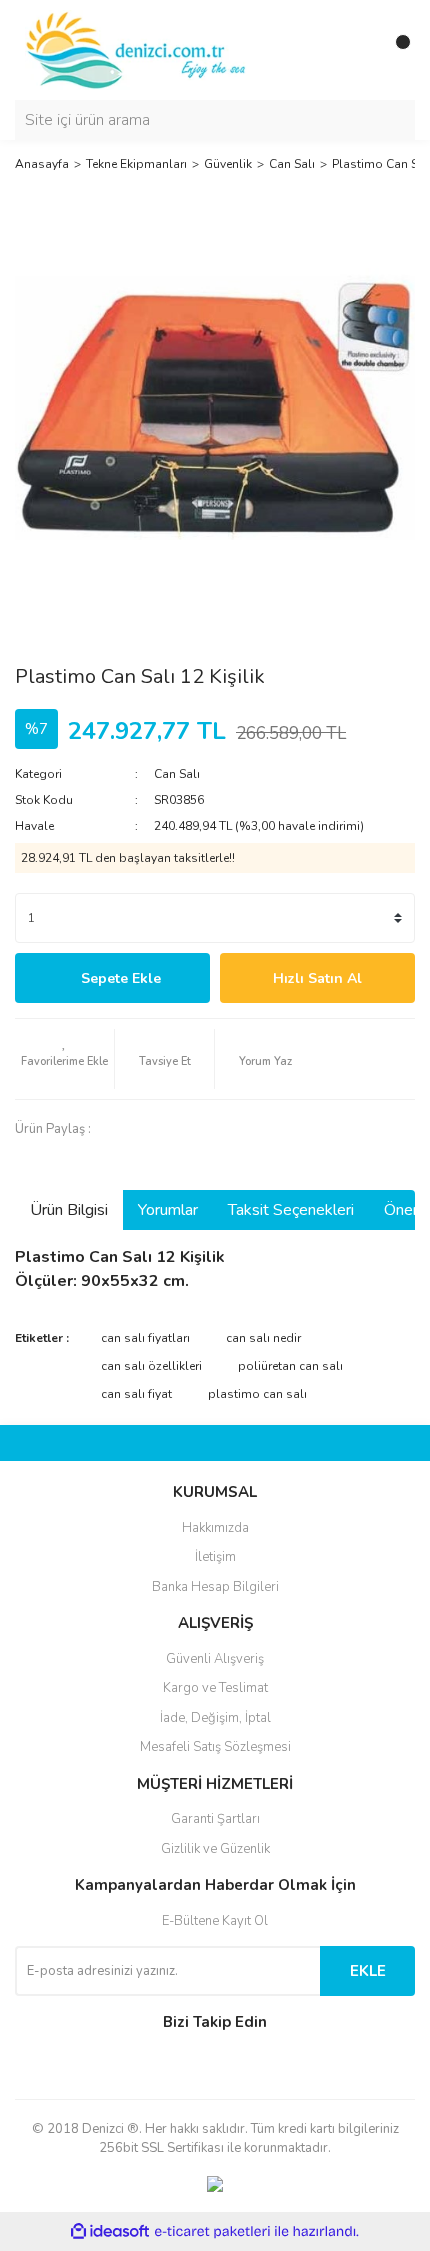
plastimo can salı (257, 1394)
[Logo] (137, 49)
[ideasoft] (110, 2231)
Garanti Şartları (215, 1819)
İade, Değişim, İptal (215, 1718)
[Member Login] (355, 50)
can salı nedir (263, 1338)
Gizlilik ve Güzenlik (215, 1849)
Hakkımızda (215, 1528)
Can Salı (177, 774)
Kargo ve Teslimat (215, 1688)
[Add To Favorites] (64, 1059)
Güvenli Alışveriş (215, 1659)
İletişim (215, 1557)
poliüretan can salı (290, 1366)
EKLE (368, 1971)
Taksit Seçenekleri (291, 1210)
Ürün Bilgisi (69, 1210)
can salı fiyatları (145, 1338)
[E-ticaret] (212, 2231)
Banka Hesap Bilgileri (215, 1587)
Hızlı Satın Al (317, 978)
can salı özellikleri (151, 1366)
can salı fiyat (136, 1394)
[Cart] (395, 50)
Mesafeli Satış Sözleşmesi (215, 1747)
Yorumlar (168, 1210)
